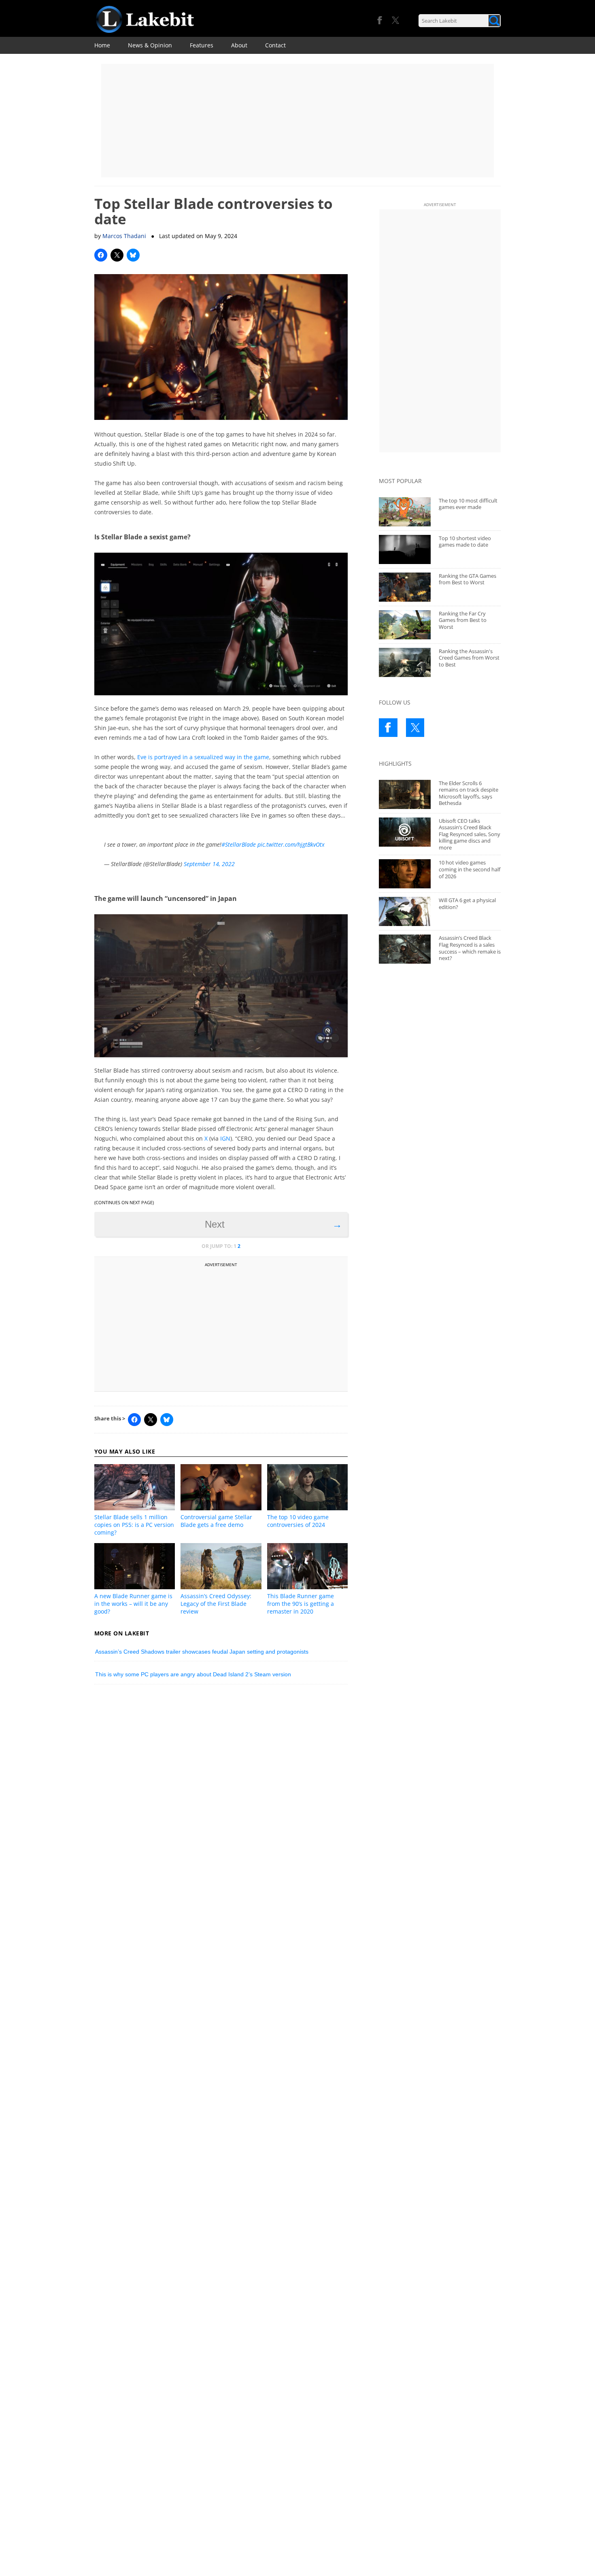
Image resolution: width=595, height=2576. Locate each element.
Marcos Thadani (124, 236)
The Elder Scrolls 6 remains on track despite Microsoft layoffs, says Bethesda (469, 793)
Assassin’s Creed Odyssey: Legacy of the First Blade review (216, 1604)
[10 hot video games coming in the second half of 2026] (405, 874)
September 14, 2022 (209, 864)
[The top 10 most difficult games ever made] (405, 512)
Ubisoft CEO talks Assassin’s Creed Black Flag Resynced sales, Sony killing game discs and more (470, 834)
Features (202, 45)
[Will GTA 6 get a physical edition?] (405, 911)
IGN (225, 1138)
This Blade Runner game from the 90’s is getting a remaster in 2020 (301, 1604)
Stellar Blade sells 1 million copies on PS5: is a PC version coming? (134, 1525)
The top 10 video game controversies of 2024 (298, 1521)
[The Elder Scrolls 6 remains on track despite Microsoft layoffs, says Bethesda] (405, 794)
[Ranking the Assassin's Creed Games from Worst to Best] (405, 662)
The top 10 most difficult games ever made (468, 504)
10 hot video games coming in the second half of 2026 (470, 869)
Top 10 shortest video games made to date (465, 542)
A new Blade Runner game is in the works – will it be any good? (133, 1604)
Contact (275, 45)
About (239, 45)
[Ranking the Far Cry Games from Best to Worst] (405, 625)
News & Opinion (150, 45)
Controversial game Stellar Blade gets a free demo (216, 1521)
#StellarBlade (239, 844)
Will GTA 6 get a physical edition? (467, 904)
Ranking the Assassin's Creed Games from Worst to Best (469, 658)
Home (102, 45)
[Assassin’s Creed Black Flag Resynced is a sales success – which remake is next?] (405, 949)
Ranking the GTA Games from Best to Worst (467, 579)
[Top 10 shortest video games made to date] (405, 549)
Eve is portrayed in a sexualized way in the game (203, 757)
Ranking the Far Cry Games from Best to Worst (463, 620)
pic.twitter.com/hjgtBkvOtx (291, 844)
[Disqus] (221, 1803)
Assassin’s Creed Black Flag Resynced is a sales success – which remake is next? (470, 948)
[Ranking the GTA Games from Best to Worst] (405, 587)
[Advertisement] (297, 121)
